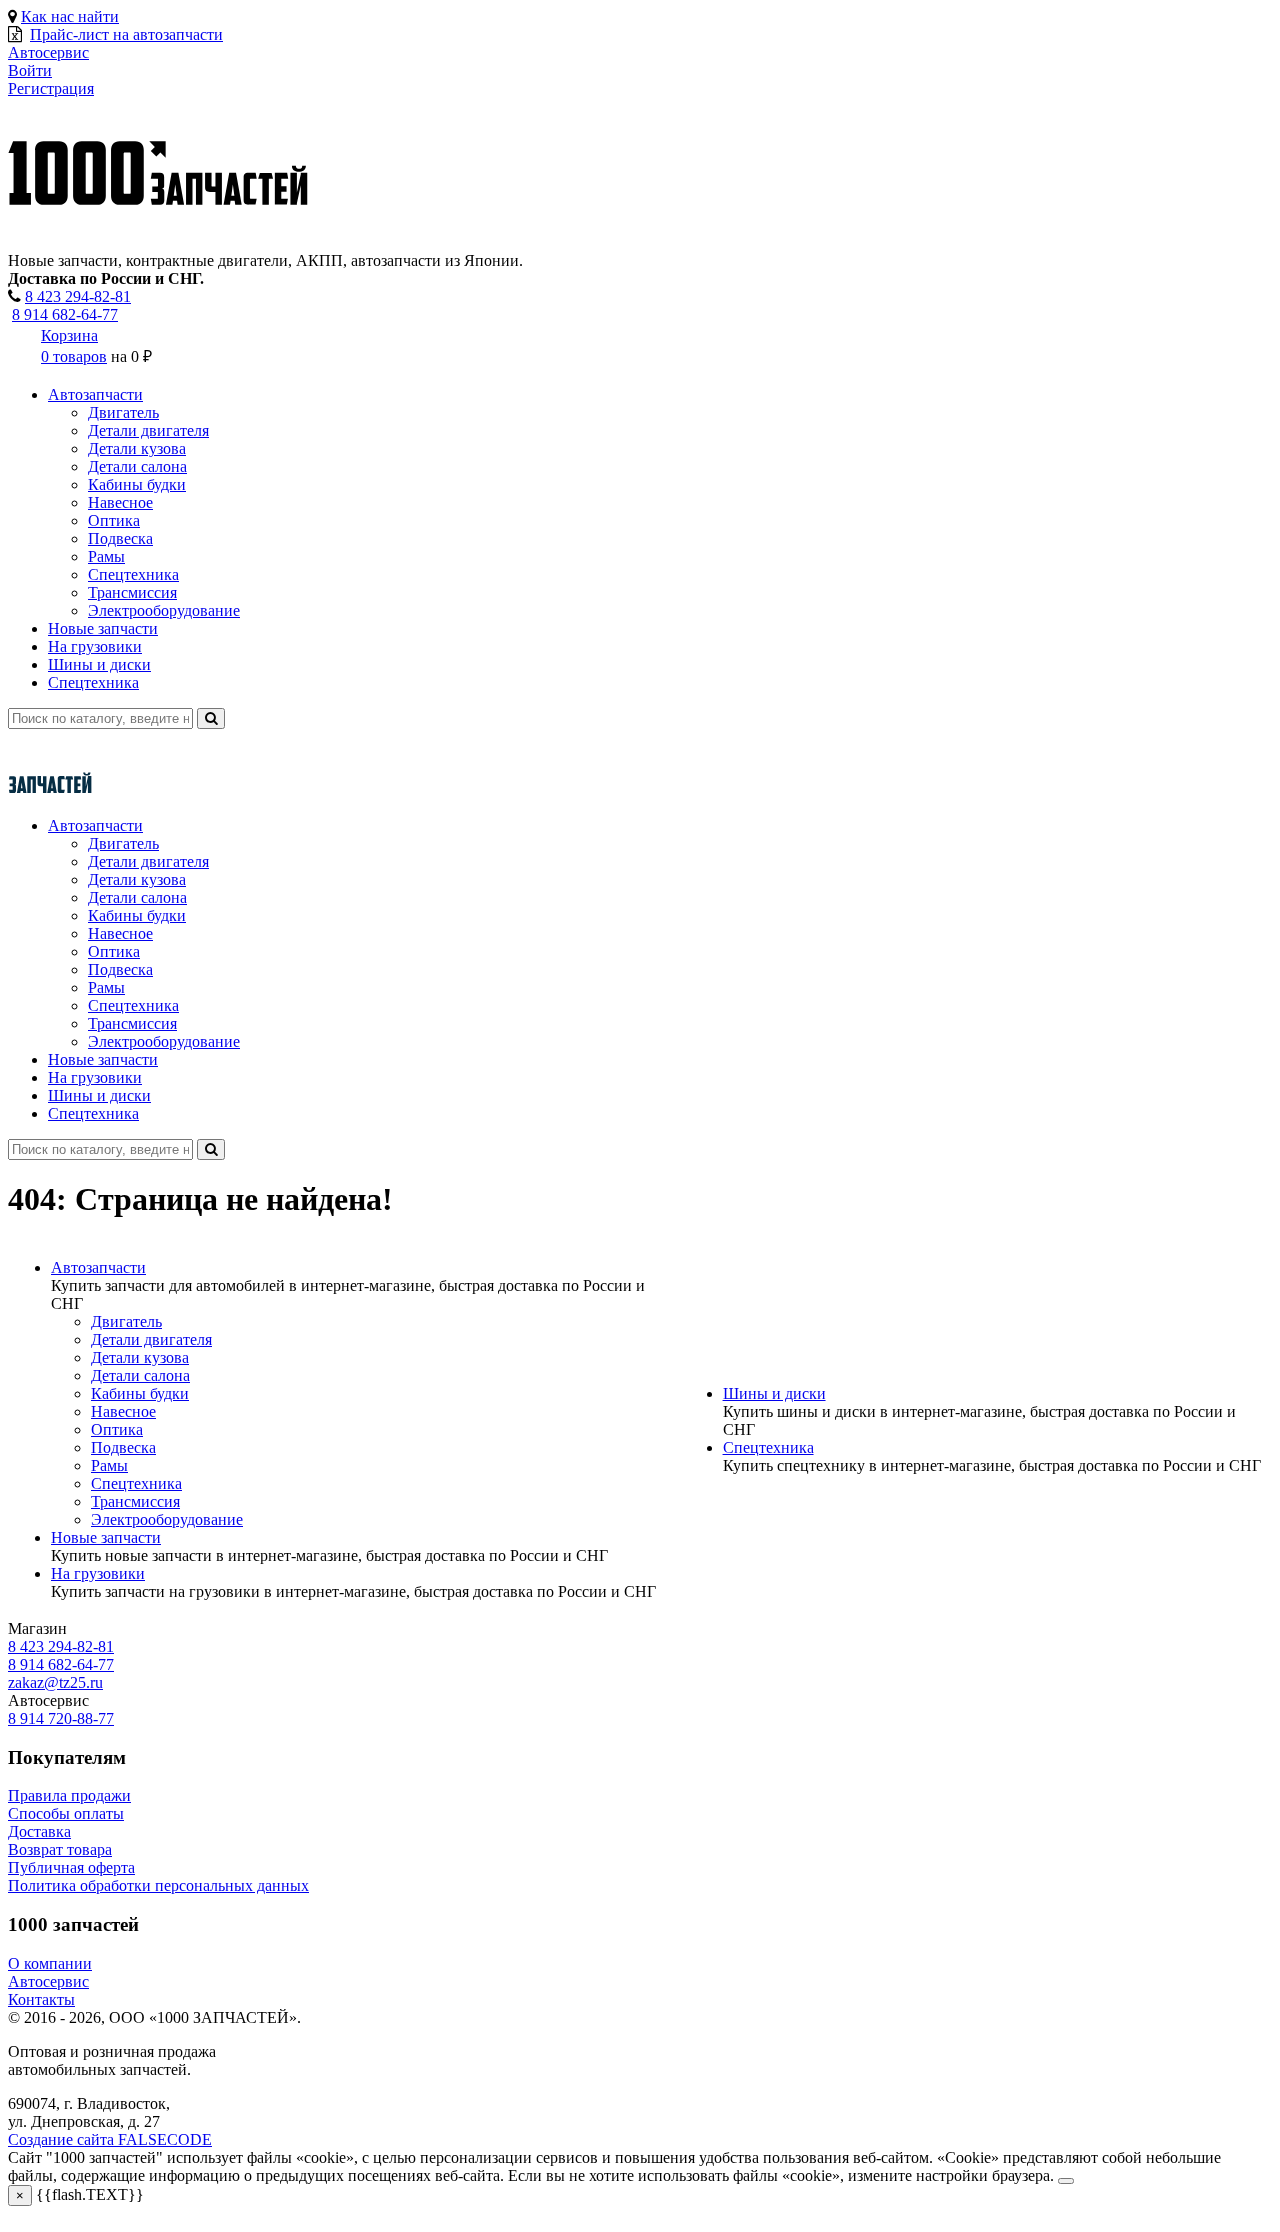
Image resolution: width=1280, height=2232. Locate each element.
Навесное (120, 502)
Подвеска (120, 538)
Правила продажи (69, 1795)
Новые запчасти (103, 628)
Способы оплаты (66, 1813)
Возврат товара (60, 1849)
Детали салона (137, 466)
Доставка (39, 1831)
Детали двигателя (148, 430)
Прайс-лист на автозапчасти (126, 34)
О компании (50, 1963)
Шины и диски (99, 664)
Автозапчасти (95, 394)
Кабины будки (137, 484)
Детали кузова (137, 448)
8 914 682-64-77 (65, 314)
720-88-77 (61, 1718)
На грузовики (95, 646)
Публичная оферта (71, 1867)
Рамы (106, 556)
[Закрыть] (1066, 2181)
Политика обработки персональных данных (158, 1885)
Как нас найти (70, 16)
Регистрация (51, 88)
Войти (30, 70)
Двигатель (123, 412)
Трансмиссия (132, 592)
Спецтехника (133, 574)
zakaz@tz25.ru (55, 1682)
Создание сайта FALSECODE (110, 2139)
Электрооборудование (164, 610)
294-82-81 (78, 296)
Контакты (41, 1999)
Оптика (114, 520)
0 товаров (74, 356)
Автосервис (48, 1981)
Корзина (69, 335)
